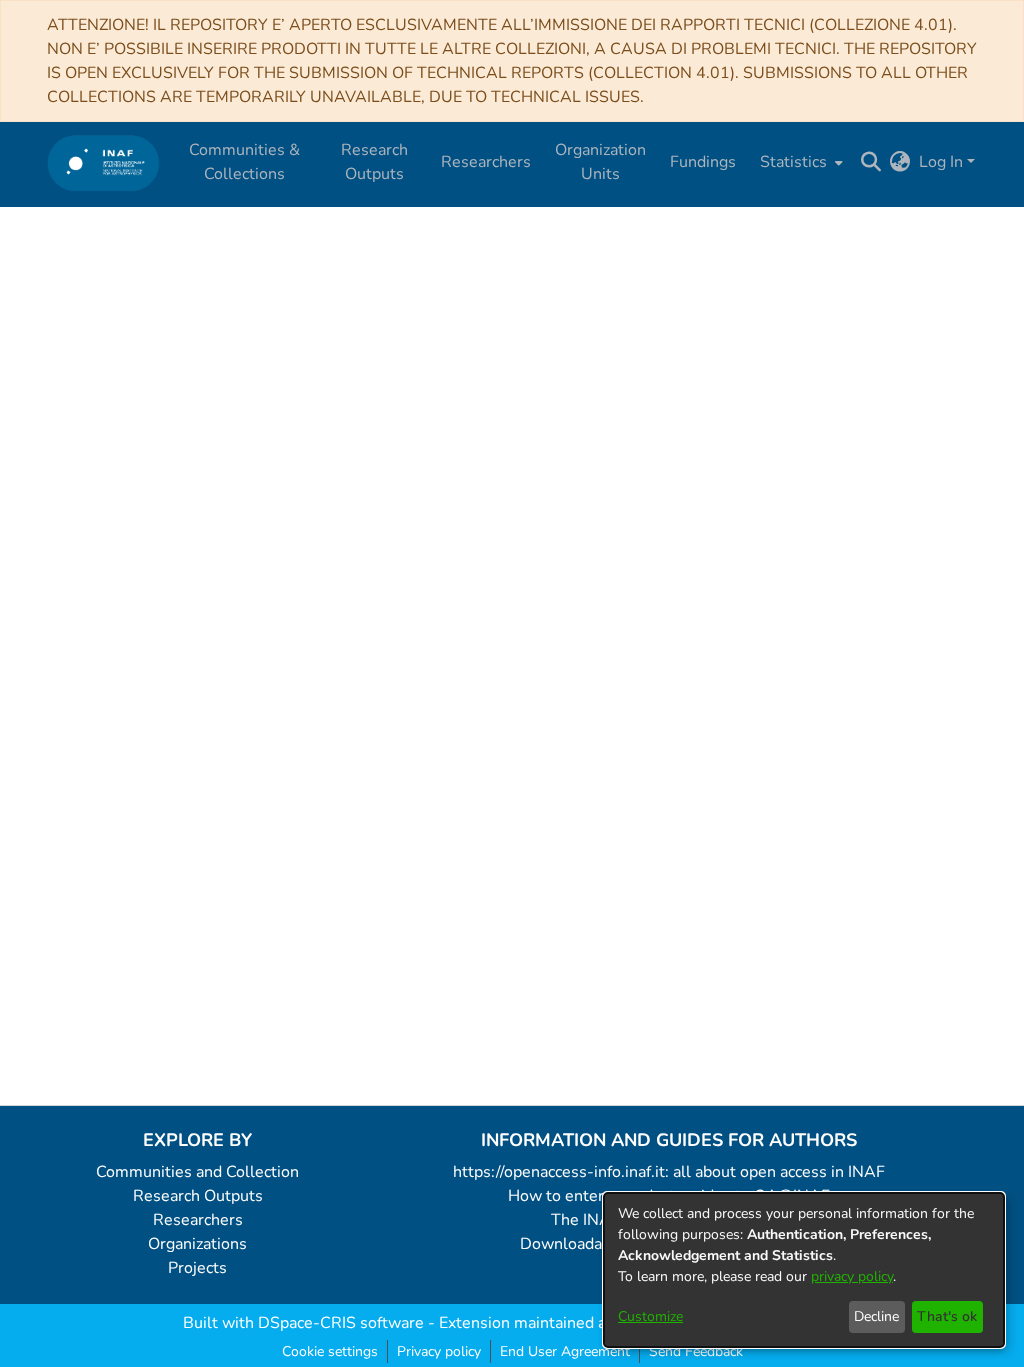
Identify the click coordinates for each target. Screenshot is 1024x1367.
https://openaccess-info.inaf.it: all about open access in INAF (669, 1172)
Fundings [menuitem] (703, 162)
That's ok (947, 1316)
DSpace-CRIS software (341, 1323)
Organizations (197, 1244)
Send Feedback (696, 1351)
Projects (197, 1268)
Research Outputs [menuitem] (374, 162)
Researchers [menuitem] (486, 162)
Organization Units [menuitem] (600, 162)
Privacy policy (439, 1351)
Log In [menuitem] (941, 162)
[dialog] (804, 1270)
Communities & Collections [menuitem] (244, 162)
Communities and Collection (197, 1172)
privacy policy (852, 1276)
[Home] (103, 162)
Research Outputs (198, 1196)
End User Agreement (565, 1351)
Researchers (198, 1220)
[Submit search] (871, 162)
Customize (650, 1316)
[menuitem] (799, 162)
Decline (876, 1316)
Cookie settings (330, 1351)
